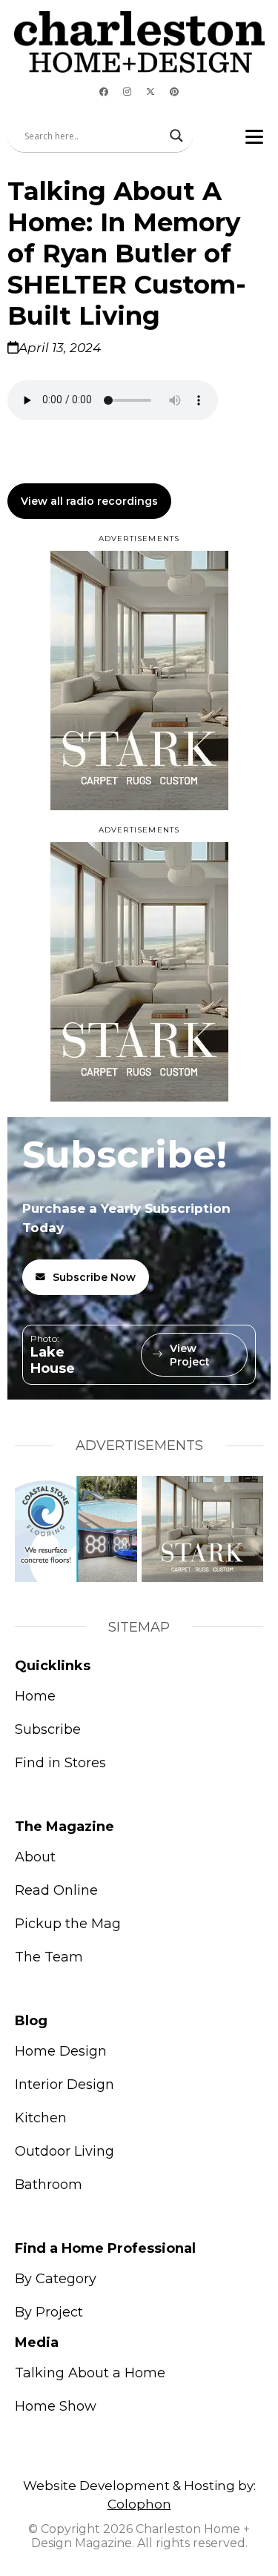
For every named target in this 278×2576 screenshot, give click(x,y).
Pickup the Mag (68, 1924)
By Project (49, 2312)
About (35, 1857)
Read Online (56, 1890)
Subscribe (48, 1729)
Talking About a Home (90, 2373)
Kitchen (41, 2118)
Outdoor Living (64, 2151)
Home (35, 1696)
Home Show (56, 2406)
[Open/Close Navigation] (254, 136)
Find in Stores (60, 1763)
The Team (49, 1957)
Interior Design (64, 2085)
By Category (56, 2279)
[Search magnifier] (176, 136)
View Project (190, 1355)
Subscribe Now (94, 1277)
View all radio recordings (89, 501)
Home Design (61, 2051)
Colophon (139, 2504)
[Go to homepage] (139, 42)
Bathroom (49, 2185)
